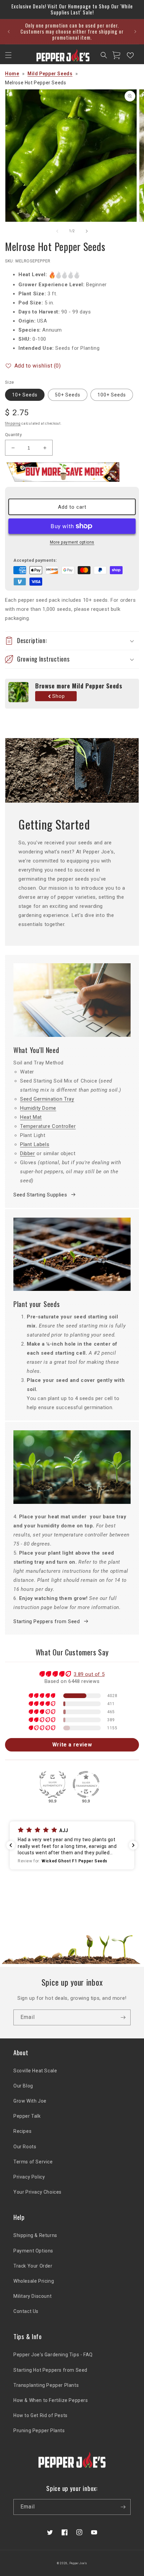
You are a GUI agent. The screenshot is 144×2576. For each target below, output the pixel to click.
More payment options (72, 542)
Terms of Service (33, 2162)
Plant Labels (35, 1144)
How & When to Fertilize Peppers (51, 2400)
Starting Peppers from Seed (47, 1621)
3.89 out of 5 (89, 1674)
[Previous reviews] (11, 1845)
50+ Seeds (68, 395)
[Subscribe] (123, 2017)
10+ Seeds (25, 395)
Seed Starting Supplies (40, 1195)
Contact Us (26, 2311)
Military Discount (32, 2296)
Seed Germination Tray (47, 1099)
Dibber (28, 1153)
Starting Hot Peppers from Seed (50, 2370)
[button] (8, 55)
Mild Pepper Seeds (50, 74)
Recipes (22, 2131)
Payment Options (33, 2251)
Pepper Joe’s (78, 2563)
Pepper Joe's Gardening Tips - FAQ (53, 2355)
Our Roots (25, 2147)
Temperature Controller (48, 1126)
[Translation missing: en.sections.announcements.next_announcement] (135, 32)
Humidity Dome (38, 1108)
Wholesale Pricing (34, 2281)
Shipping (13, 424)
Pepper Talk (27, 2116)
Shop (59, 696)
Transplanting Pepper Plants (46, 2385)
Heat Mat (31, 1117)
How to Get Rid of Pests (41, 2415)
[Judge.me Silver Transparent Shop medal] (86, 1784)
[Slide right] (87, 231)
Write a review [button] (72, 1745)
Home (12, 74)
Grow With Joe (30, 2101)
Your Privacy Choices (38, 2192)
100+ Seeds (112, 395)
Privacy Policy (29, 2177)
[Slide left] (57, 231)
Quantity (13, 435)
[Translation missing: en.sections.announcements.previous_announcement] (9, 32)
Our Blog (23, 2086)
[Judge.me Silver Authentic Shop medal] (53, 1784)
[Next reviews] (133, 1845)
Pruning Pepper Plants (39, 2431)
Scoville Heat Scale (35, 2071)
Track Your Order (33, 2266)
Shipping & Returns (35, 2235)
